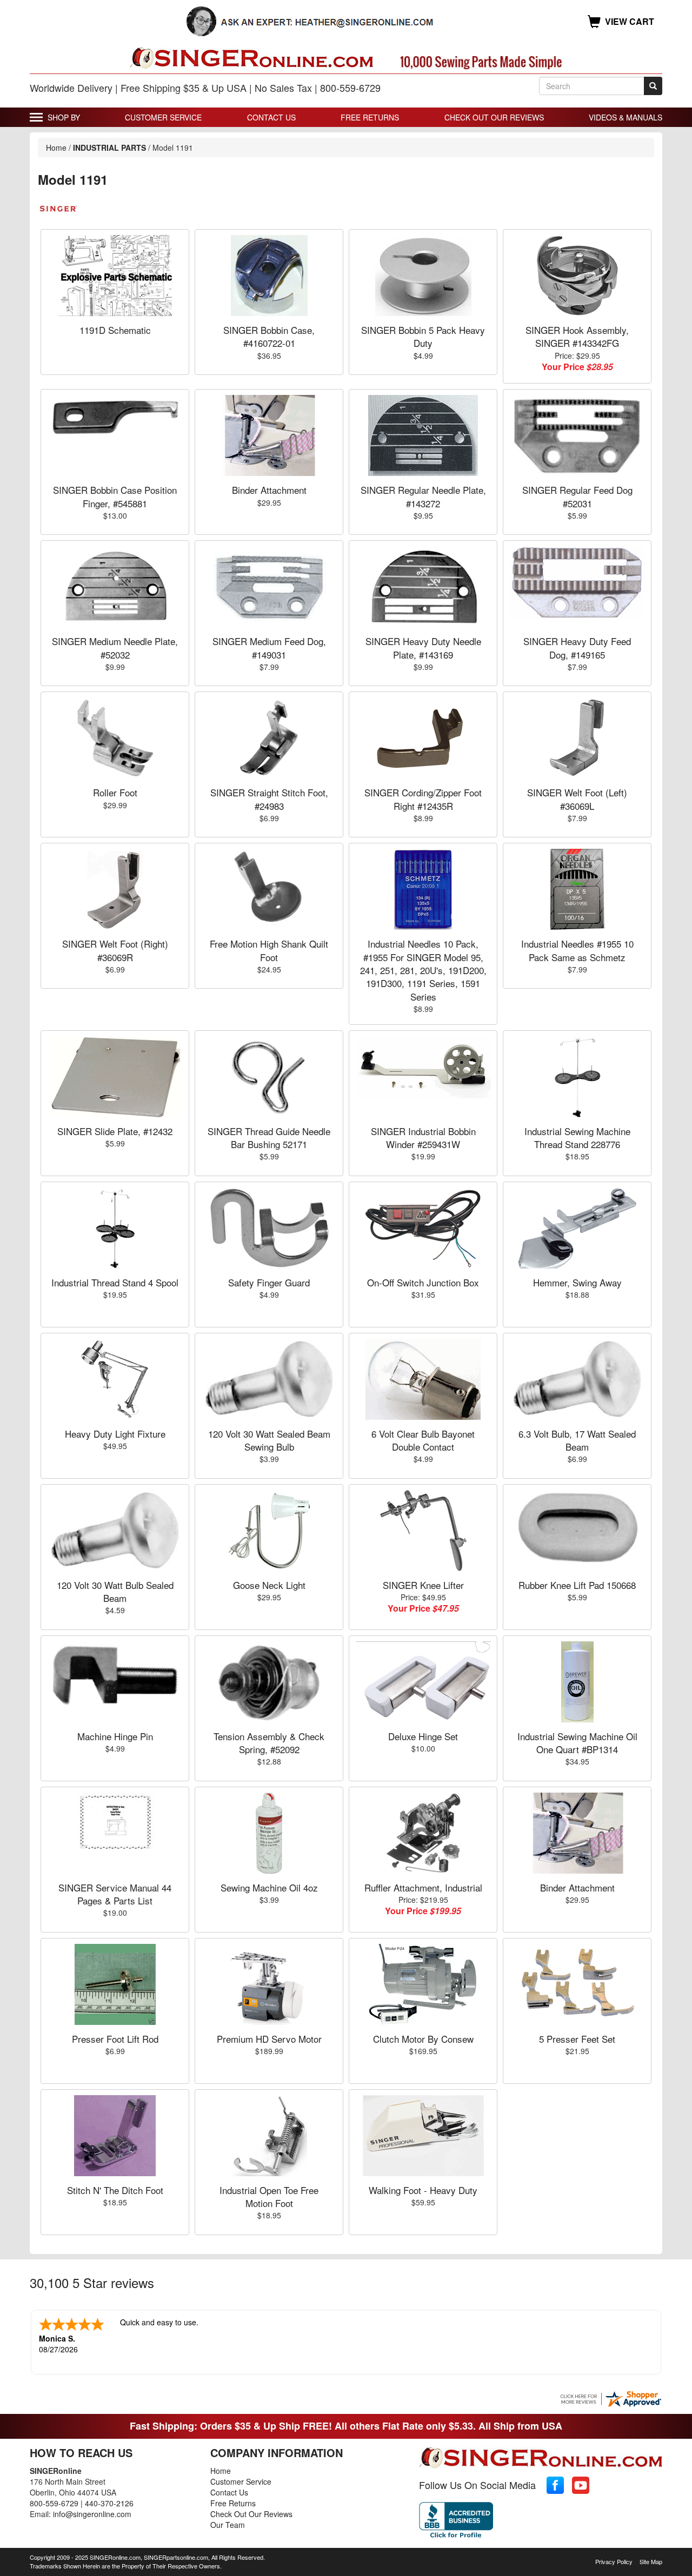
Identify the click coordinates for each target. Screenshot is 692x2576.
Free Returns (370, 117)
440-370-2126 (109, 2503)
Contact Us (271, 117)
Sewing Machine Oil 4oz (269, 1887)
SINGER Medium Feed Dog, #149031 (269, 648)
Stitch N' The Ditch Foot (115, 2190)
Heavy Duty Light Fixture (115, 1434)
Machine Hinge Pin (115, 1736)
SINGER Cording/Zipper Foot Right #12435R (423, 799)
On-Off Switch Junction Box (423, 1282)
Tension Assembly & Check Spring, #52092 (269, 1743)
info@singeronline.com (92, 2514)
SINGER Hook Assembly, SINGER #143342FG (577, 336)
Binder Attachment (269, 490)
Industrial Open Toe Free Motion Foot (269, 2196)
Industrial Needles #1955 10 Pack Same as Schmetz (577, 950)
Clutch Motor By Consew (423, 2039)
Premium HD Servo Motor (269, 2039)
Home (56, 147)
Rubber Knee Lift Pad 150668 (577, 1585)
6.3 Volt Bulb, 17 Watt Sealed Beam (577, 1440)
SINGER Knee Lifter (423, 1585)
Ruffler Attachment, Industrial (423, 1887)
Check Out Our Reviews (494, 117)
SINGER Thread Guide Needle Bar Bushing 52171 (269, 1138)
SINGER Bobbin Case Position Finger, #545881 (115, 496)
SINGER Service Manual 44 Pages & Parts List (115, 1894)
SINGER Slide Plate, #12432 (115, 1131)
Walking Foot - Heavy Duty (423, 2190)
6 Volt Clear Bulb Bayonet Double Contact (423, 1440)
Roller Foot (115, 792)
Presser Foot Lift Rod (115, 2039)
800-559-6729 (54, 2503)
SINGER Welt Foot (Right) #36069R (115, 950)
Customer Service (163, 117)
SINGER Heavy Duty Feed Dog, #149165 (577, 648)
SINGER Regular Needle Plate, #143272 (423, 496)
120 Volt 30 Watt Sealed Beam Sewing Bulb (269, 1440)
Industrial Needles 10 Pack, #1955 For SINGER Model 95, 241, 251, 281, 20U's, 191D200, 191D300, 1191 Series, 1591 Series (423, 970)
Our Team (228, 2525)
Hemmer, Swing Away (577, 1282)
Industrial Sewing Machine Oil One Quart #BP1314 (577, 1743)
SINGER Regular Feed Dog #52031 (577, 496)
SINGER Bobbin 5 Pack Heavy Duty (423, 336)
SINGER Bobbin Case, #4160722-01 (269, 336)
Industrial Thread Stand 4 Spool (115, 1282)
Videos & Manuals (626, 117)
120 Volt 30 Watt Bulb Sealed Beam (115, 1591)
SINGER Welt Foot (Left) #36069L (577, 799)
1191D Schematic (115, 330)
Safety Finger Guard (269, 1282)
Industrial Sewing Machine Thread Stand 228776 (577, 1138)
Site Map (651, 2561)
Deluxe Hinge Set (423, 1736)
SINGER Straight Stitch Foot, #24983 (269, 799)
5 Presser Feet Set (577, 2039)
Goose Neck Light (269, 1585)
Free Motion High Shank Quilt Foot (269, 950)
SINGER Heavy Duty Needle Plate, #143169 (423, 648)
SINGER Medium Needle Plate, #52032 (115, 648)
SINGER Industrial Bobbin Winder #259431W (423, 1138)
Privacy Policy (614, 2561)
